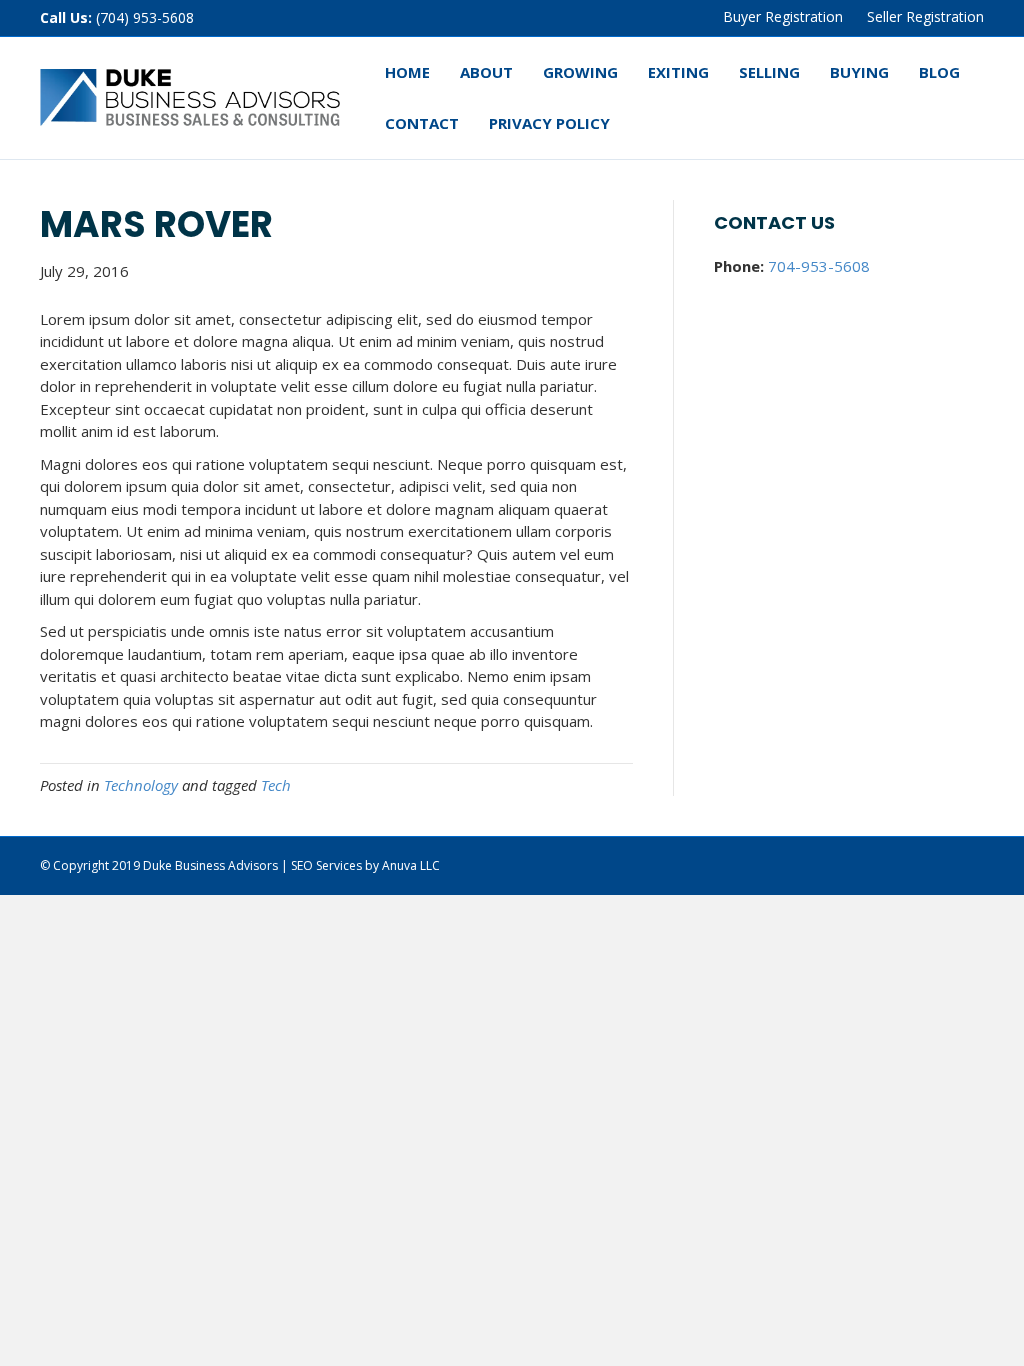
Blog (939, 72)
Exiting (678, 72)
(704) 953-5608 (145, 17)
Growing (580, 72)
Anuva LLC (411, 865)
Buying (859, 72)
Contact (422, 123)
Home (407, 72)
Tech (276, 785)
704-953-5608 (819, 266)
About (486, 72)
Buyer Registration (783, 16)
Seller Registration (925, 16)
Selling (769, 72)
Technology (141, 785)
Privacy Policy (549, 123)
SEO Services (326, 865)
